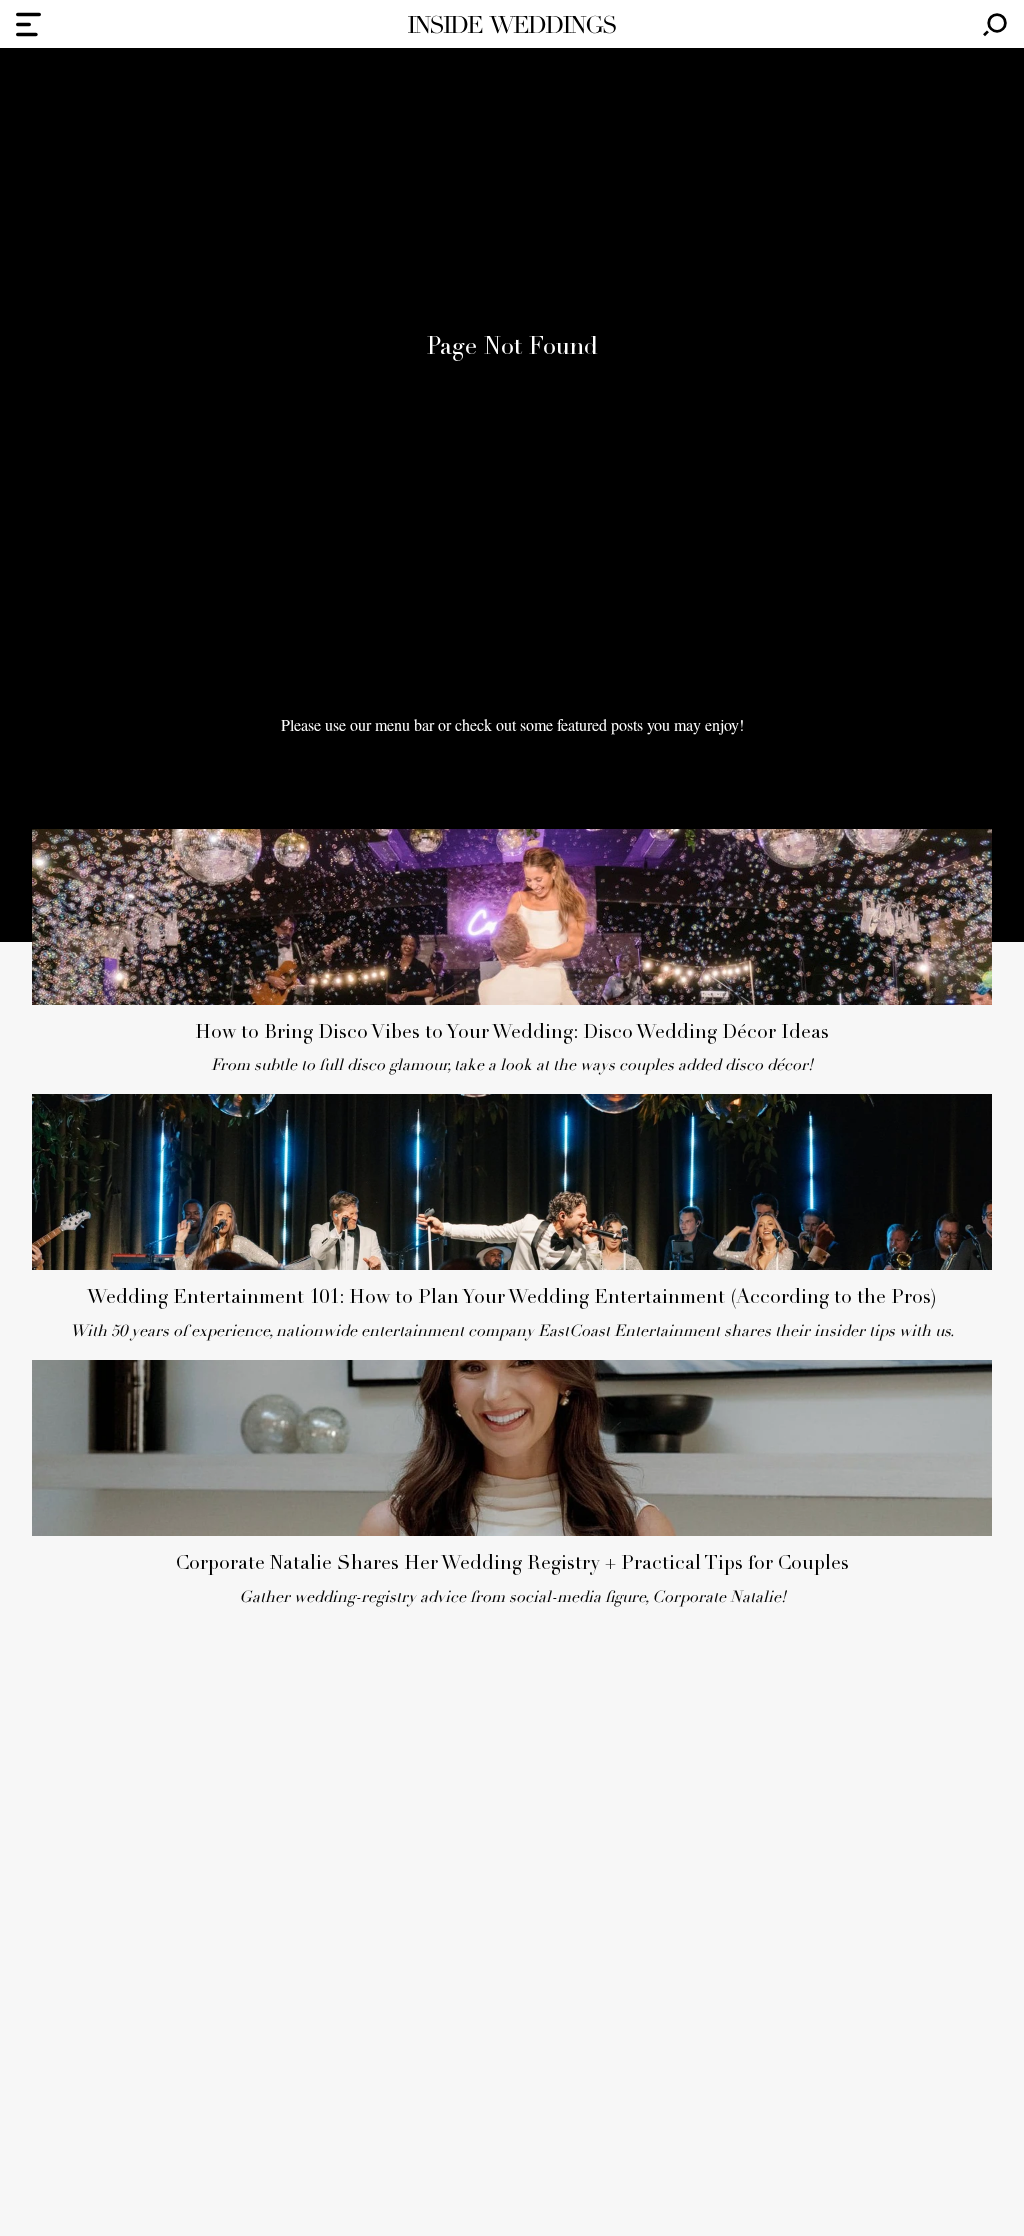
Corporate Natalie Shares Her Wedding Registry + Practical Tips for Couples (512, 1564)
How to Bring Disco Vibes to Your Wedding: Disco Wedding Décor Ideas (512, 1033)
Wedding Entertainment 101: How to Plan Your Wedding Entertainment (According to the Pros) (512, 1298)
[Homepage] (512, 24)
